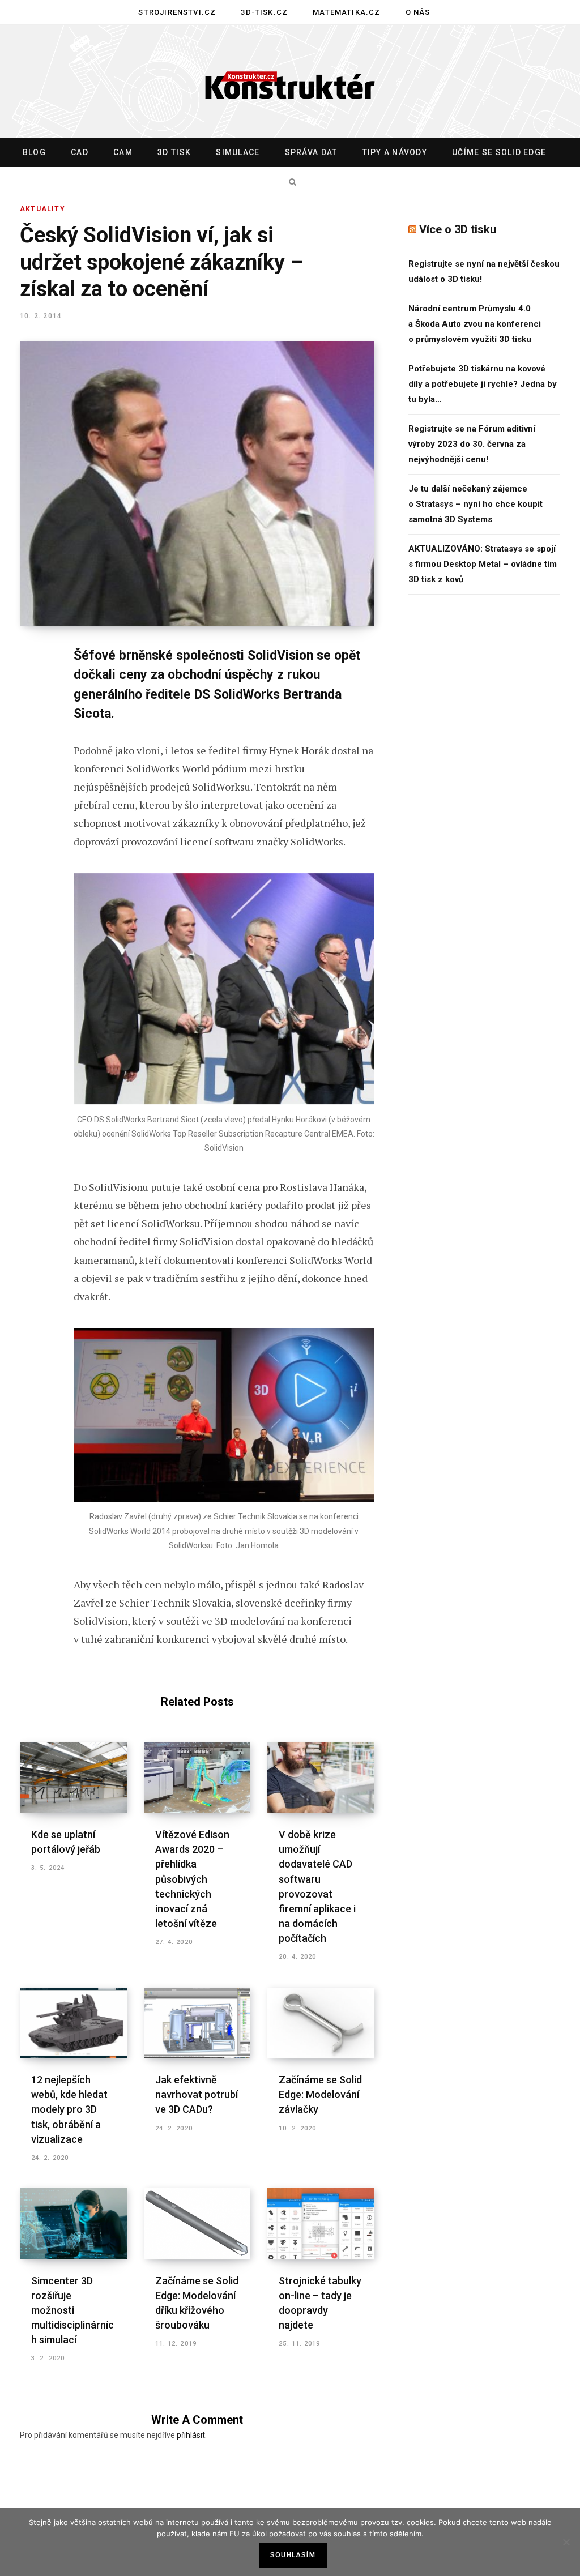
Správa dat (311, 152)
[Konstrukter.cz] (290, 82)
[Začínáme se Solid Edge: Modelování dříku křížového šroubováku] (197, 2224)
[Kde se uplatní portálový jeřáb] (73, 1778)
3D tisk (174, 152)
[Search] (290, 182)
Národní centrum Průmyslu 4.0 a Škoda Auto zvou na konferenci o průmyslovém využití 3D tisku (475, 324)
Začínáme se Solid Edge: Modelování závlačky (320, 2094)
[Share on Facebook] (32, 688)
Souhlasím (293, 2555)
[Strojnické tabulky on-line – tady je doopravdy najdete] (321, 2224)
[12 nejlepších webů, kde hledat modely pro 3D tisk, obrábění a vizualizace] (73, 2023)
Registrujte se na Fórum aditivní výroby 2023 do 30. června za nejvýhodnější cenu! (472, 444)
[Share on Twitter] (32, 718)
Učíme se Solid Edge (499, 152)
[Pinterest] (32, 748)
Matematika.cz (346, 12)
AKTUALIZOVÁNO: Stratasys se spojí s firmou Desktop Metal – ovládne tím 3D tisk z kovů (483, 564)
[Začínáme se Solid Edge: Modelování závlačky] (321, 2023)
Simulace (238, 152)
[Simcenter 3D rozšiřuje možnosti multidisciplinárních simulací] (73, 2224)
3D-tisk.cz (264, 12)
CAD (80, 152)
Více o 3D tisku (458, 229)
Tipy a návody (395, 152)
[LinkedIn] (32, 778)
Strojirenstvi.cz (177, 12)
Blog (34, 152)
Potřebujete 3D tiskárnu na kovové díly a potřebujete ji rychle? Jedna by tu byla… (483, 384)
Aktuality (42, 209)
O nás (418, 12)
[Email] (32, 808)
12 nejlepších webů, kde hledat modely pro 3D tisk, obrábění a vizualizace (69, 2109)
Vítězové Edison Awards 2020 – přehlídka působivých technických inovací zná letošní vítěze (192, 1879)
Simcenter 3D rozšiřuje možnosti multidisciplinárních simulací (72, 2310)
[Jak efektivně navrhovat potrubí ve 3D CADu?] (197, 2023)
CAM (123, 152)
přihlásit (191, 2435)
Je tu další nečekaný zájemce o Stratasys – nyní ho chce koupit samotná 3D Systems (475, 504)
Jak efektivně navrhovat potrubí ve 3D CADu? (197, 2094)
